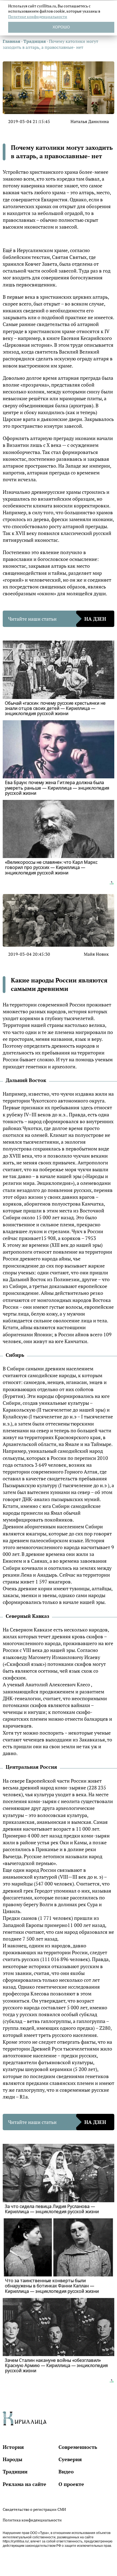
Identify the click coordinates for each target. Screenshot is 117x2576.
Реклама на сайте (24, 2484)
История (13, 2447)
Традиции (15, 2472)
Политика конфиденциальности (32, 2520)
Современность (78, 2447)
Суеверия (70, 2459)
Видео (66, 2472)
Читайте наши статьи (57, 619)
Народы (13, 2459)
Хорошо (61, 27)
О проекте (71, 2484)
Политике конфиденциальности (38, 17)
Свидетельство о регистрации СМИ (34, 2509)
